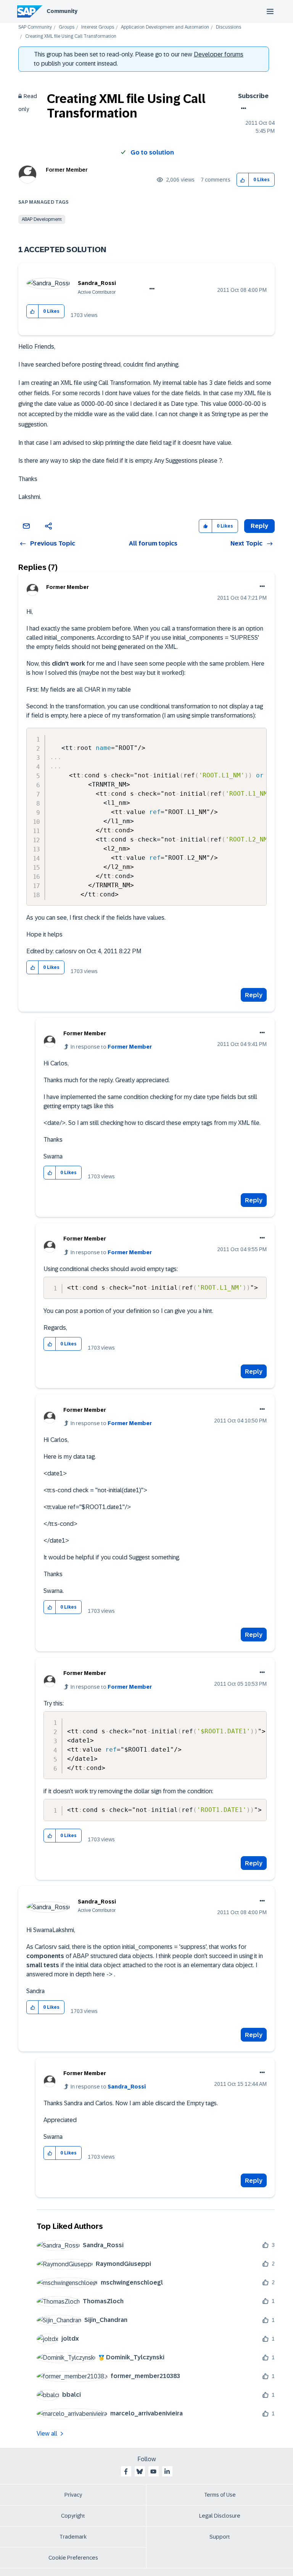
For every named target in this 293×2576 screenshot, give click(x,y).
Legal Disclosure (220, 2516)
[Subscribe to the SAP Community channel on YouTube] (153, 2471)
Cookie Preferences (73, 2558)
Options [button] (242, 108)
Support (220, 2537)
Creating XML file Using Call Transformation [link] (71, 36)
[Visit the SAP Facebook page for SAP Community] (126, 2471)
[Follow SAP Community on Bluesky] (140, 2471)
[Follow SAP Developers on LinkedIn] (167, 2471)
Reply (254, 995)
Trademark (73, 2537)
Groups (67, 27)
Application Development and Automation (165, 27)
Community (62, 11)
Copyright (73, 2516)
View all (47, 2434)
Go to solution (152, 152)
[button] (243, 180)
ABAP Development (42, 219)
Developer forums (219, 54)
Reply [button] (259, 526)
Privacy (73, 2495)
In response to (111, 1047)
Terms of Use (220, 2495)
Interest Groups (98, 27)
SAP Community (35, 27)
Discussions (229, 27)
